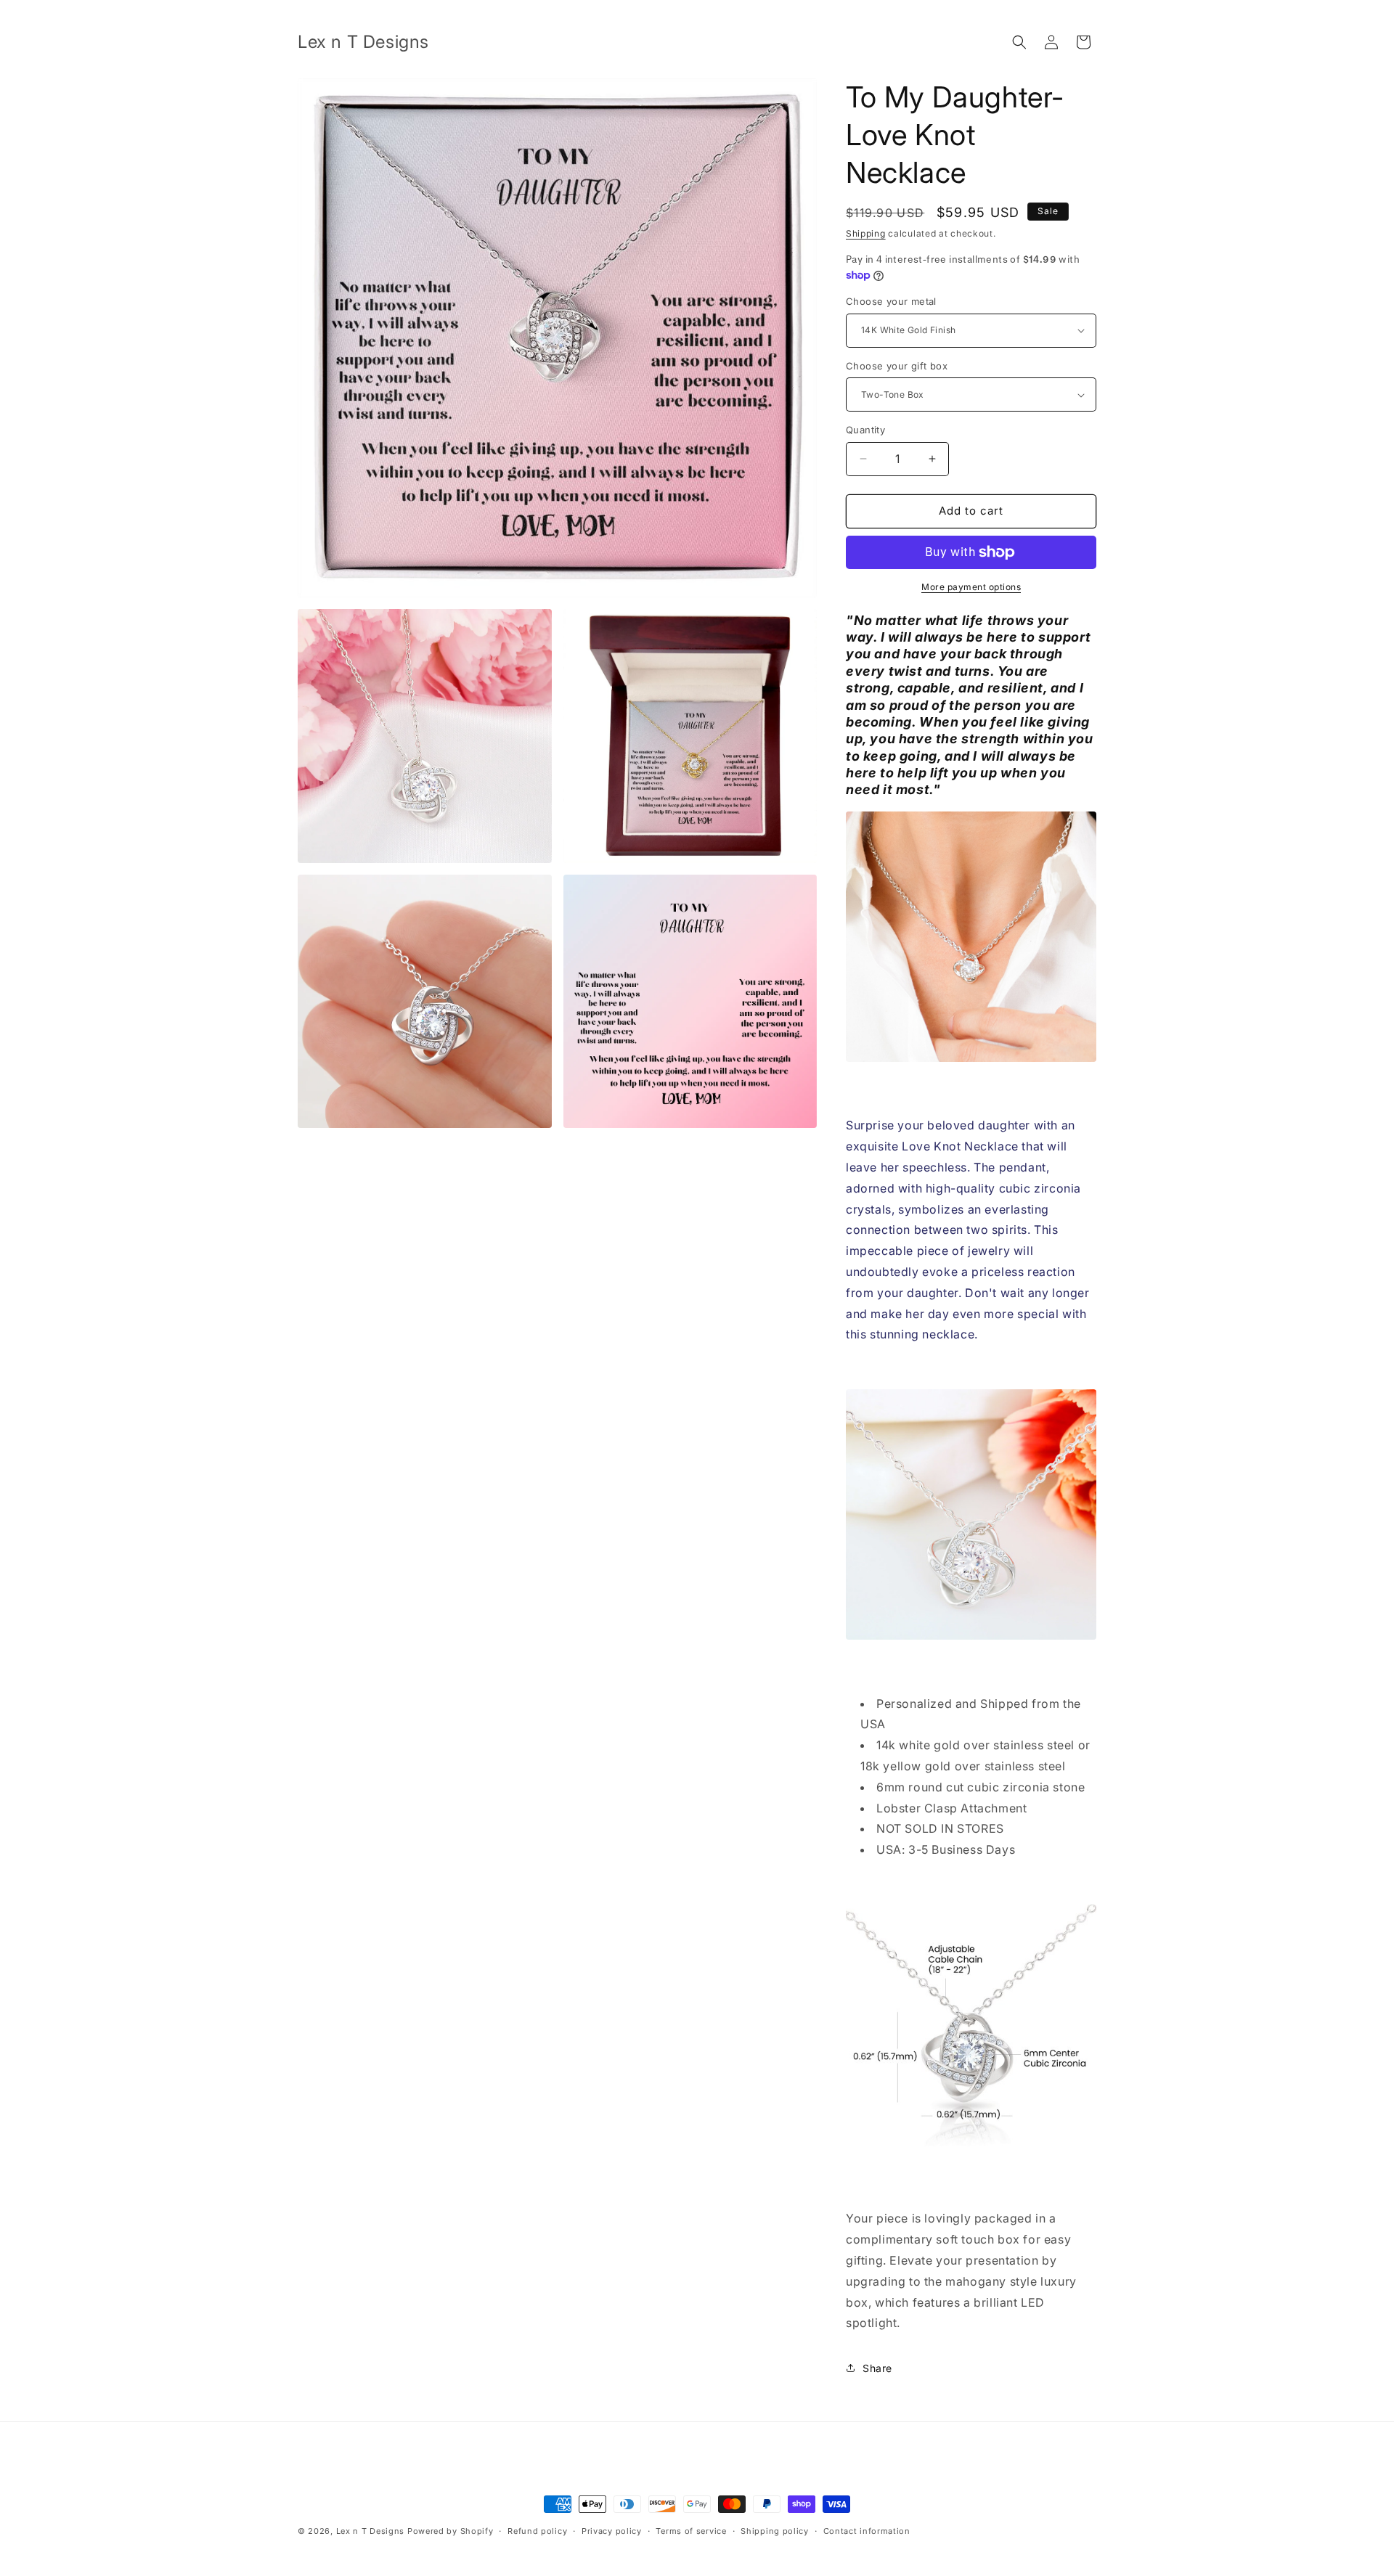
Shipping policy (775, 2530)
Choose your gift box (897, 366)
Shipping (866, 233)
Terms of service (691, 2530)
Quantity (865, 430)
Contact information (867, 2530)
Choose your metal (891, 301)
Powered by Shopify (451, 2531)
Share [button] (877, 2368)
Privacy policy (612, 2530)
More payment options (971, 587)
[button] (1019, 42)
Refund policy (537, 2530)
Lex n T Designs (371, 2531)
